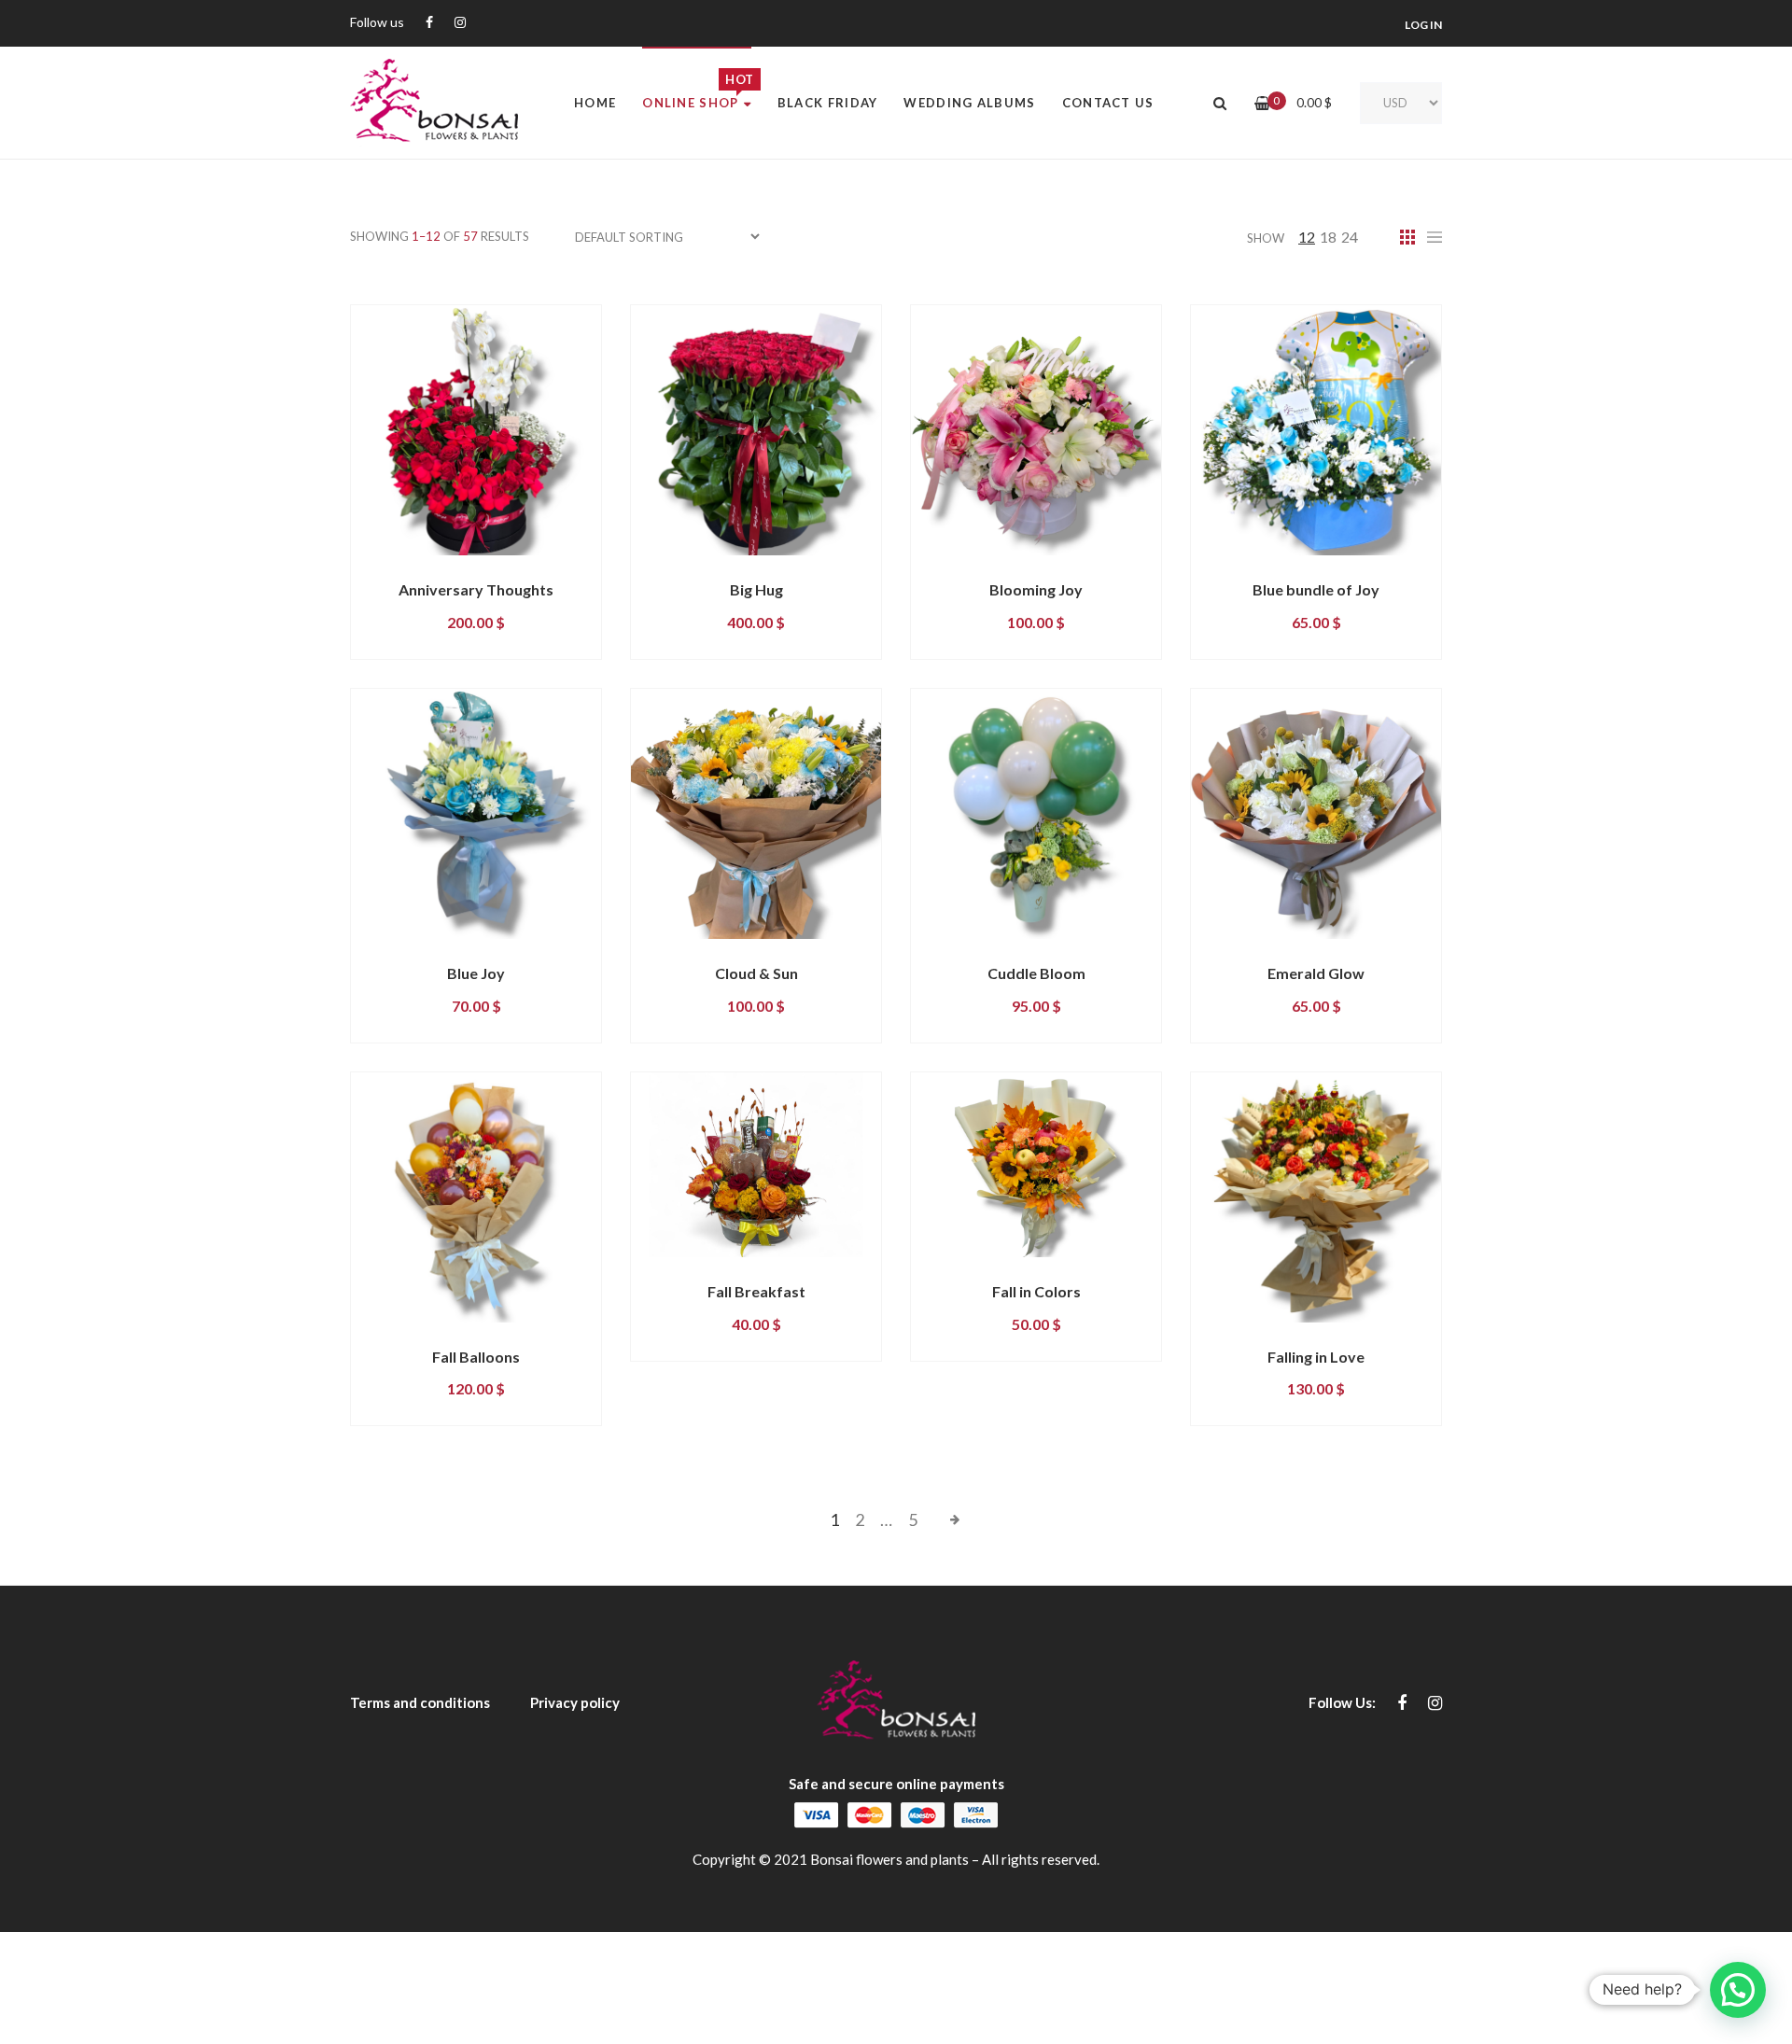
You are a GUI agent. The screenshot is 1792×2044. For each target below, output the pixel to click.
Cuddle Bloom (1036, 973)
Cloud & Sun (756, 973)
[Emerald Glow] (1316, 814)
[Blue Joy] (476, 814)
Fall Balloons (476, 1357)
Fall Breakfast (756, 1291)
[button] (1738, 1990)
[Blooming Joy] (1036, 430)
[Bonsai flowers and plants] (434, 103)
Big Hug (756, 589)
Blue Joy (476, 973)
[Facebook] (429, 23)
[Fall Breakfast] (756, 1165)
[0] (1262, 103)
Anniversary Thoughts (476, 589)
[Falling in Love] (1316, 1197)
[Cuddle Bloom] (1036, 814)
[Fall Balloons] (476, 1197)
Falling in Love (1316, 1357)
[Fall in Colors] (1036, 1165)
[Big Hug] (756, 430)
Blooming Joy (1036, 589)
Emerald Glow (1316, 973)
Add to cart (428, 572)
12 (1307, 237)
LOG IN (1423, 25)
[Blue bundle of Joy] (1316, 430)
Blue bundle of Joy (1316, 589)
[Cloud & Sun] (756, 814)
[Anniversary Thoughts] (476, 430)
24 (1350, 237)
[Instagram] (460, 23)
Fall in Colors (1036, 1291)
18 (1328, 237)
